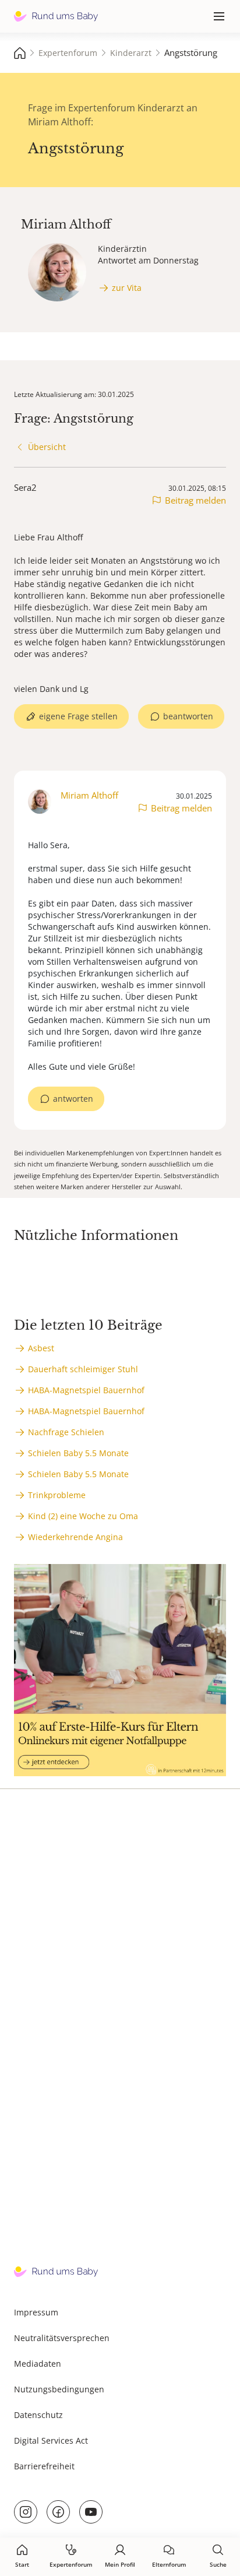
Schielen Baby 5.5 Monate (78, 1453)
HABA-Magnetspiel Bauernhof (86, 1390)
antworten (73, 1099)
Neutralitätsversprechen (62, 2338)
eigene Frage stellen (78, 716)
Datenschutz (38, 2415)
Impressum (36, 2312)
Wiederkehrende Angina (75, 1537)
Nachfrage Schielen (66, 1432)
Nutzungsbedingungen (59, 2389)
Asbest (41, 1348)
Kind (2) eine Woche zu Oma (83, 1516)
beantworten (188, 716)
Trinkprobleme (57, 1495)
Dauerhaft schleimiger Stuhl (83, 1369)
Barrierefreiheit (44, 2466)
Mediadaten (38, 2364)
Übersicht (47, 447)
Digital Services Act (51, 2440)
